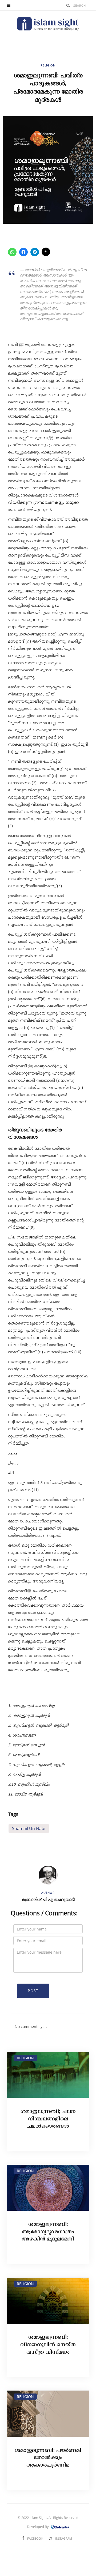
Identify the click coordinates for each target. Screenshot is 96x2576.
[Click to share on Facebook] (23, 252)
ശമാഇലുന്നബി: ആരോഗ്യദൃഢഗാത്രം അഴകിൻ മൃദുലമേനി (48, 2232)
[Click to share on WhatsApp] (12, 252)
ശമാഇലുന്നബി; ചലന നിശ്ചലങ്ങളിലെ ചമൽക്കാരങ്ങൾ (48, 2119)
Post (33, 1991)
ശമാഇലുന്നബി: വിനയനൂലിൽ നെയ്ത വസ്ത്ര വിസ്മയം (48, 2345)
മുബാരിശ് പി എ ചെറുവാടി (48, 1899)
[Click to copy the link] (46, 252)
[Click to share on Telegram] (35, 252)
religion (48, 65)
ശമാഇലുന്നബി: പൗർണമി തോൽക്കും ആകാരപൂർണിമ (48, 2458)
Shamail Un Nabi (29, 1828)
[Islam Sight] (48, 24)
